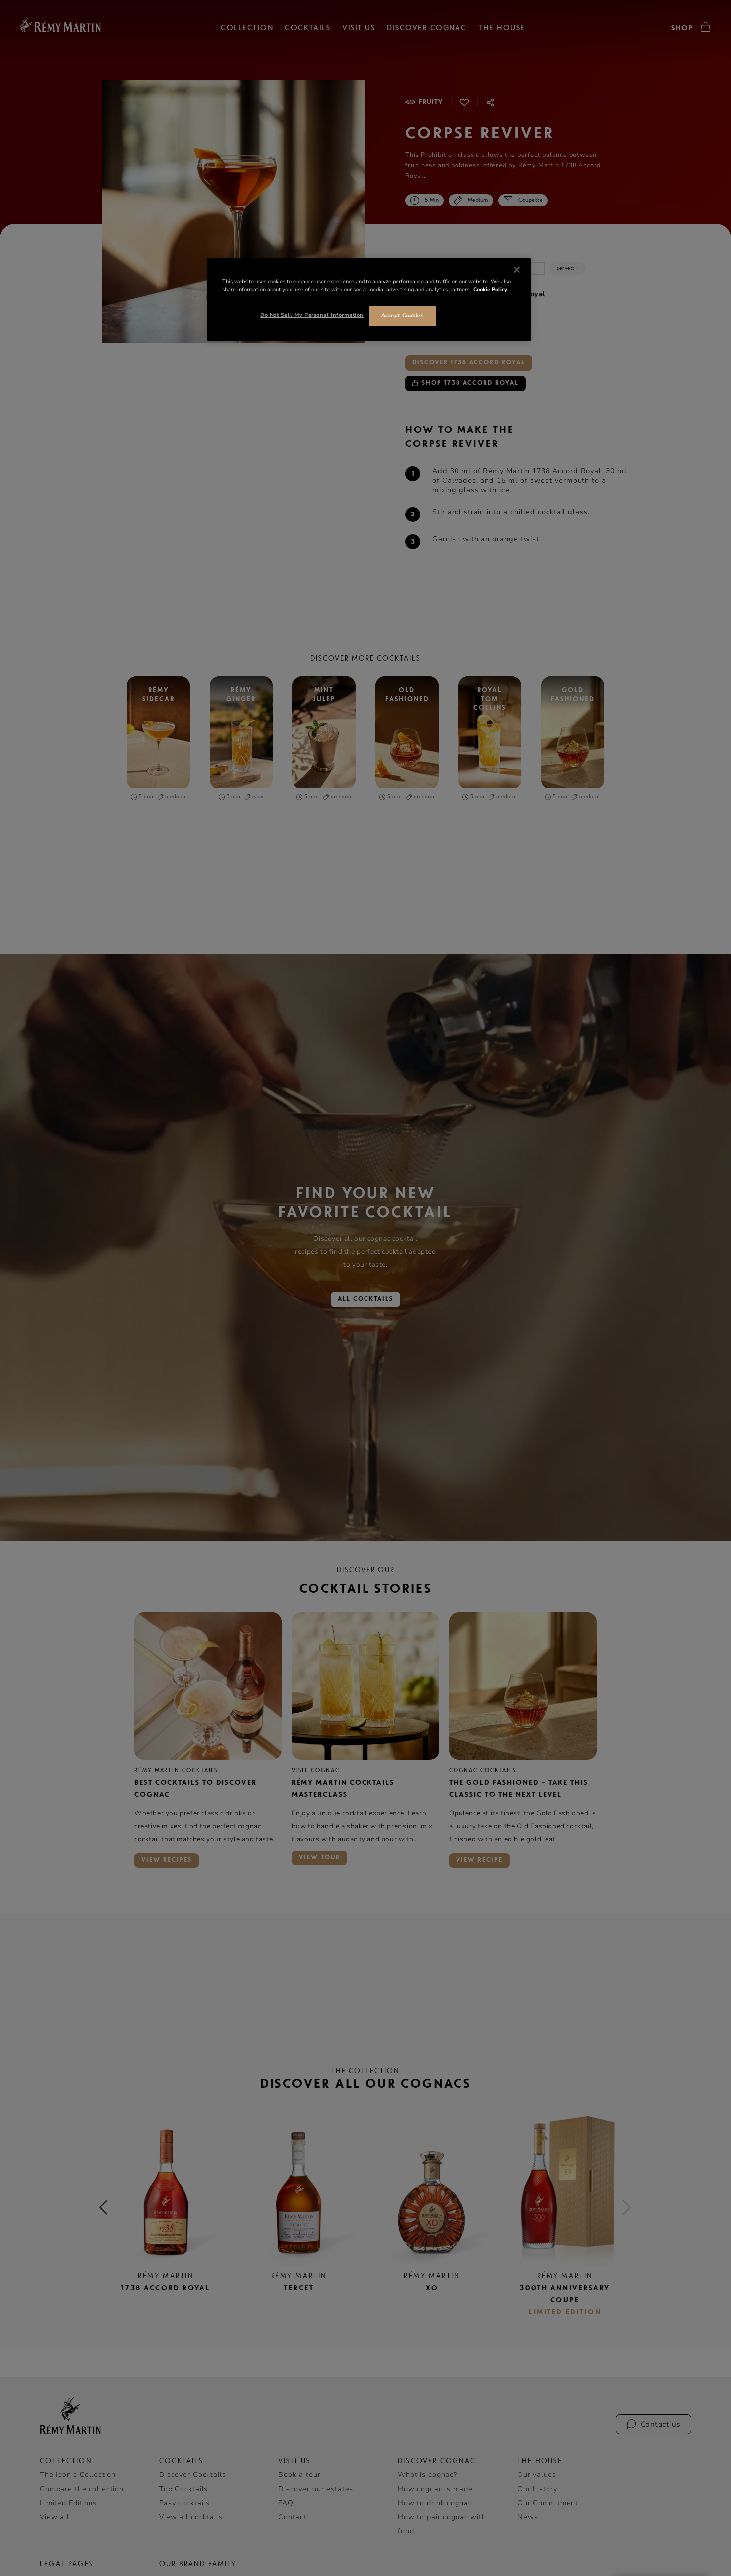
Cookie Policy (490, 289)
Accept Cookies (402, 316)
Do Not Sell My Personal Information (312, 315)
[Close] (517, 270)
